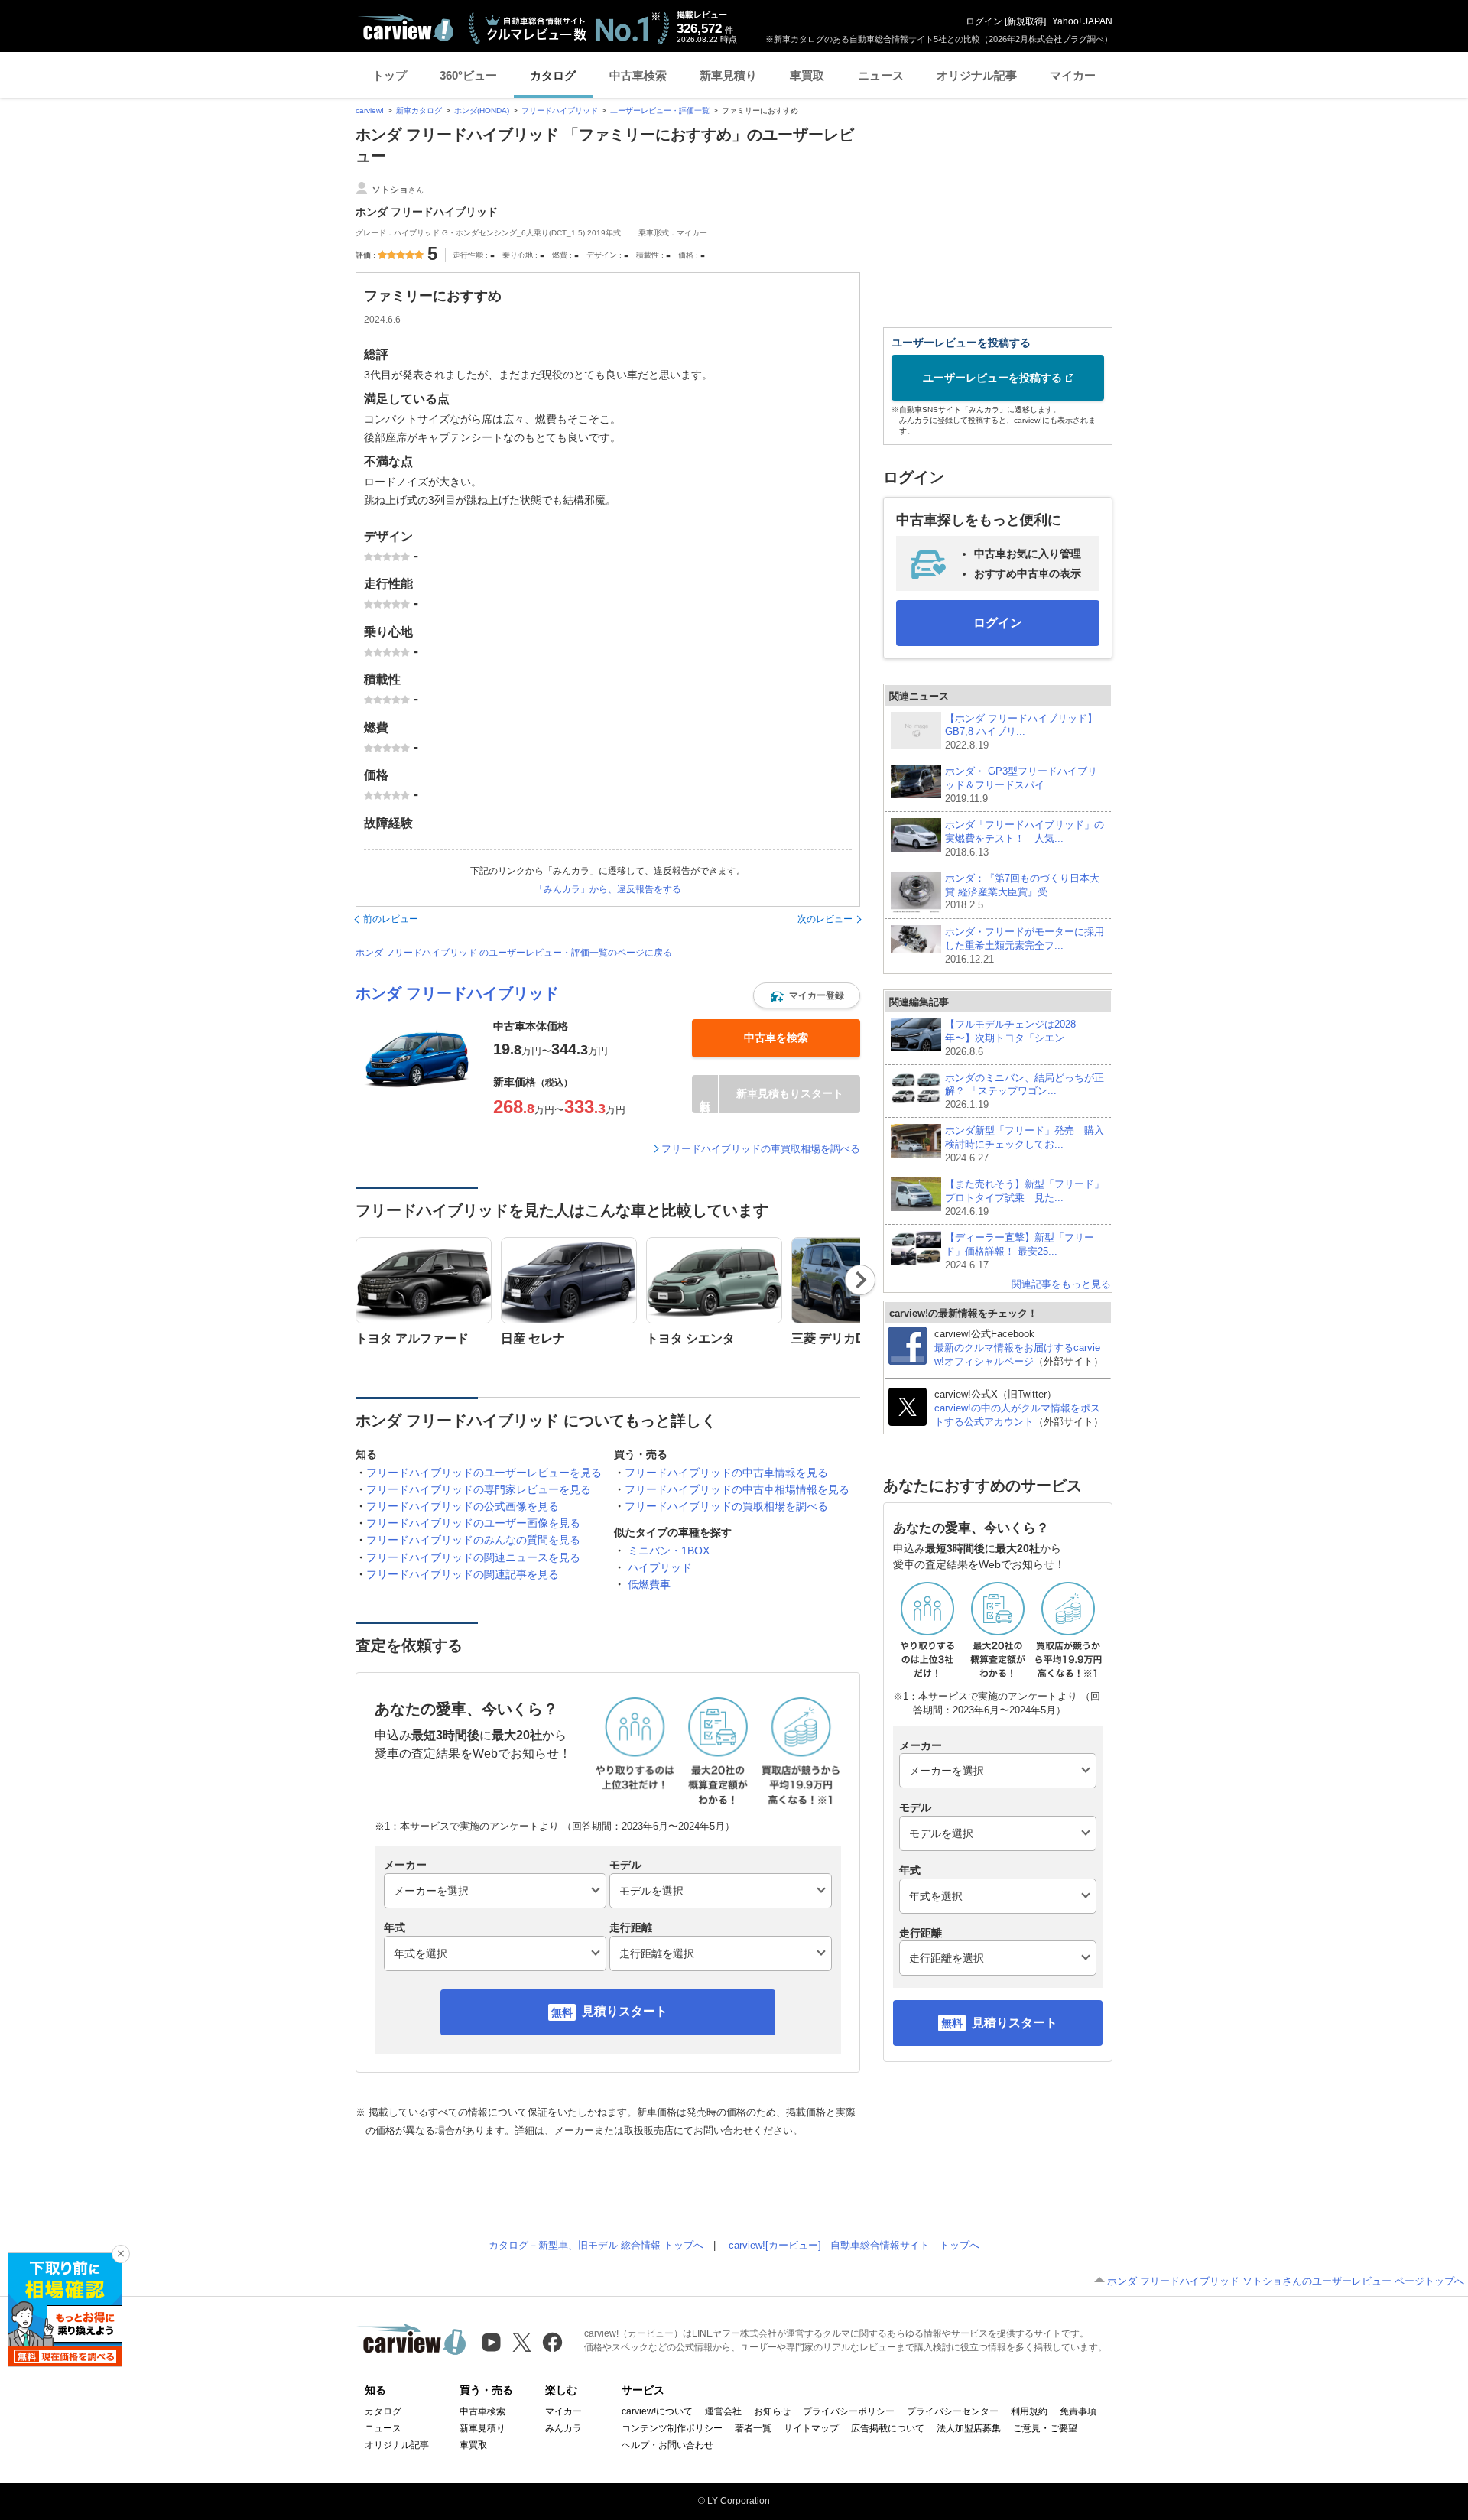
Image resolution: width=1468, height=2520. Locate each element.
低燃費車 (649, 1584)
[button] (807, 995)
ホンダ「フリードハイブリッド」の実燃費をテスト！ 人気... (1025, 838)
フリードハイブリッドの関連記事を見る (463, 1574)
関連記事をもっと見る (1061, 1284)
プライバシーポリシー (849, 2411)
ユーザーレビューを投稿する (992, 378)
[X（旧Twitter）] (522, 2342)
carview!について (657, 2411)
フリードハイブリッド (560, 110)
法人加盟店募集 (969, 2428)
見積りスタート (625, 2011)
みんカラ (563, 2428)
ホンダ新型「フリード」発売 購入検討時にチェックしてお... (1025, 1144)
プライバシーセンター (953, 2411)
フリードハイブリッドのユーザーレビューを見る (484, 1473)
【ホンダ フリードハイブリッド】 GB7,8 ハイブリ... (1021, 732)
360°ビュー (468, 75)
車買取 (807, 75)
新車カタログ (419, 110)
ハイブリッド (660, 1567)
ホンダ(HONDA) (482, 110)
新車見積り (728, 75)
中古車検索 (638, 75)
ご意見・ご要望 (1045, 2428)
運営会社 (723, 2411)
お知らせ (772, 2411)
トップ (390, 75)
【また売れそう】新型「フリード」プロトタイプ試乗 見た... (1025, 1198)
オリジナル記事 (977, 75)
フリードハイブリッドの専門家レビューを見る (479, 1489)
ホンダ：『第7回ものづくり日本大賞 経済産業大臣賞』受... (1022, 892)
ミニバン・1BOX (669, 1551)
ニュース (881, 75)
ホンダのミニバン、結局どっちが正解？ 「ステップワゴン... (1025, 1091)
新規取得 (1025, 21)
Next (861, 1280)
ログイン (984, 21)
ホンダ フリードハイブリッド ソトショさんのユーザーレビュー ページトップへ (1286, 2281)
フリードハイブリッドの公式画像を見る (463, 1506)
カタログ (553, 75)
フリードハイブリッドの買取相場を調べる (726, 1506)
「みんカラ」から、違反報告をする (608, 889)
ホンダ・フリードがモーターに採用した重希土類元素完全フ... (1025, 945)
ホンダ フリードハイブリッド (457, 993)
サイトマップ (811, 2428)
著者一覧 (753, 2428)
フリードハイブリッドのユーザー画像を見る (473, 1523)
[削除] (121, 2254)
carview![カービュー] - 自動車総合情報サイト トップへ (854, 2245)
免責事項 (1078, 2411)
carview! (370, 110)
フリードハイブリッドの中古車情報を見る (726, 1473)
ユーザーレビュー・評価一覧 (660, 110)
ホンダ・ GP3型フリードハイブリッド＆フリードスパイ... (1021, 785)
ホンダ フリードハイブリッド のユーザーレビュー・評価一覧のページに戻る (514, 953)
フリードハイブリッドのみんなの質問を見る (473, 1540)
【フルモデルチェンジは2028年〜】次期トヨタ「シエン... (1010, 1038)
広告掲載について (888, 2428)
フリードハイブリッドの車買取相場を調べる (761, 1149)
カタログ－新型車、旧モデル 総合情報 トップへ (596, 2245)
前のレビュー (391, 919)
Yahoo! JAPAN (1082, 21)
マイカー (1073, 75)
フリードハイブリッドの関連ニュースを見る (473, 1557)
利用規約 (1029, 2411)
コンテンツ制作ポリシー (672, 2428)
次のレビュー (825, 919)
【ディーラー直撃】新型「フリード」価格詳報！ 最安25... (1020, 1251)
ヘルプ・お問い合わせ (667, 2445)
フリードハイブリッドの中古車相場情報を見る (737, 1489)
